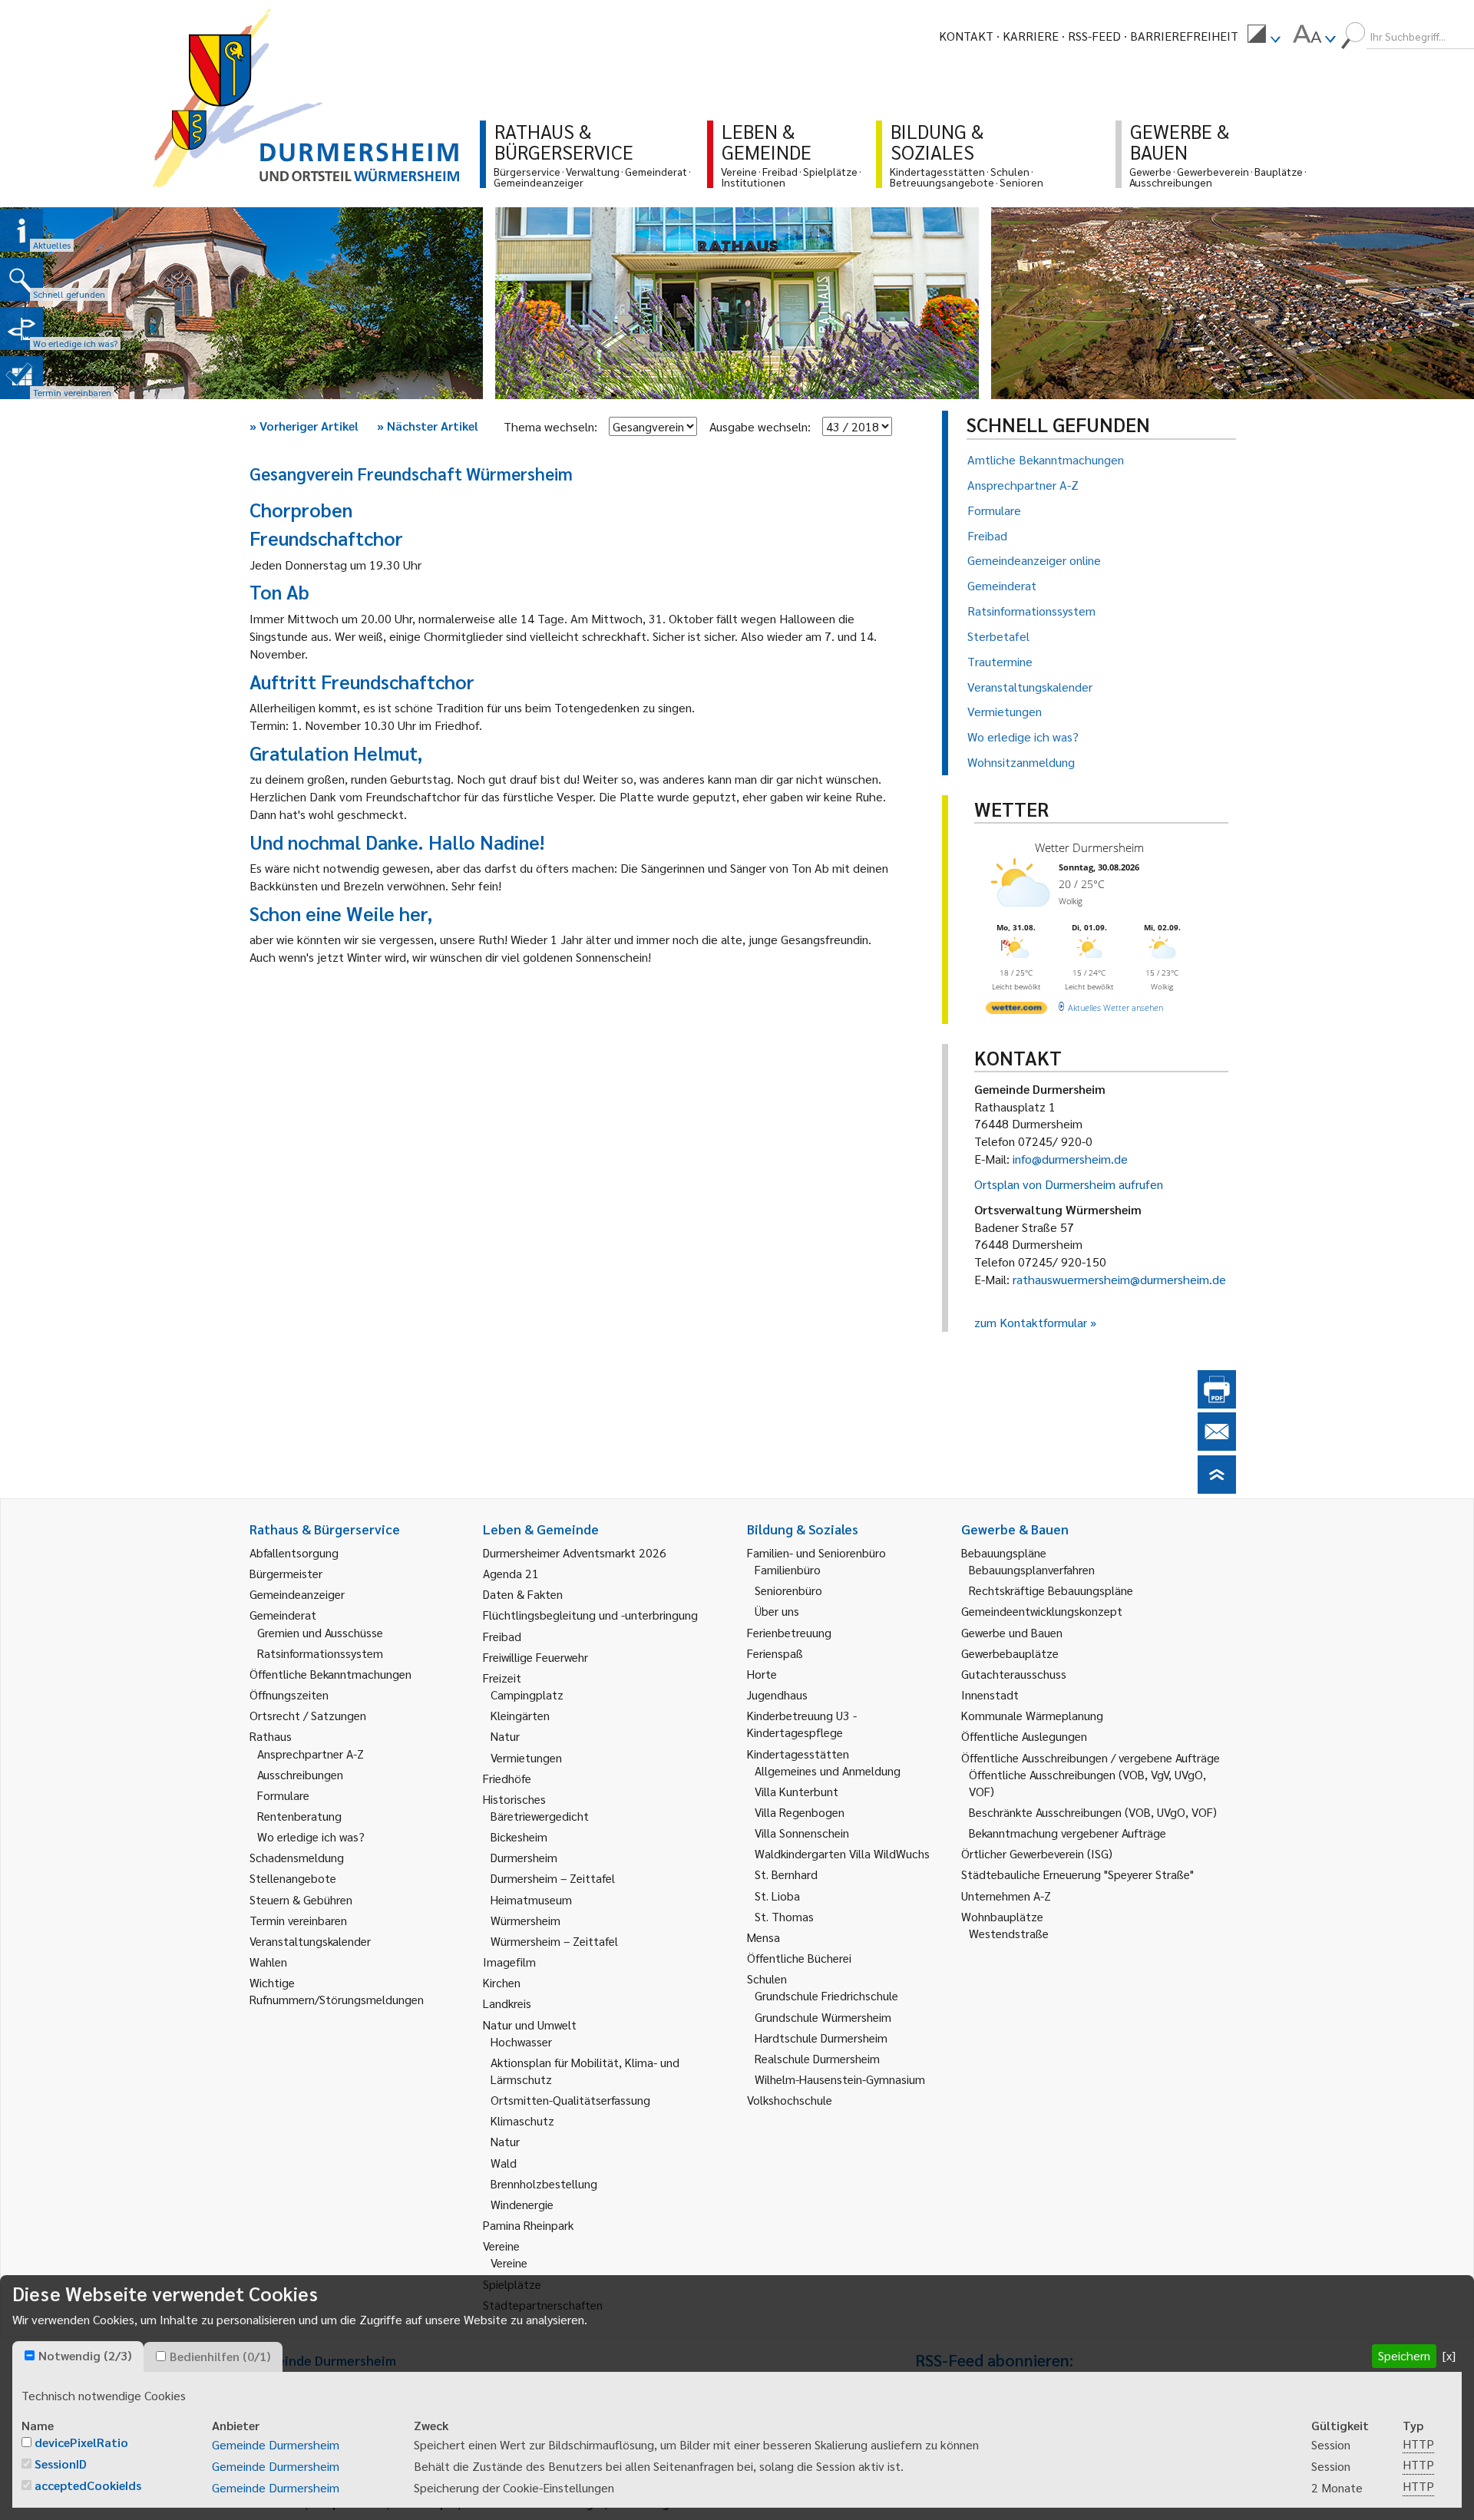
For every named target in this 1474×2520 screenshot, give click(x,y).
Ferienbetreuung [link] (789, 1632)
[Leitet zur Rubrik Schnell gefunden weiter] (21, 279)
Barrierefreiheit (1184, 36)
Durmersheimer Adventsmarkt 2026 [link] (575, 1552)
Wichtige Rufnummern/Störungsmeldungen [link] (337, 1991)
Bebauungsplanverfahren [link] (1032, 1569)
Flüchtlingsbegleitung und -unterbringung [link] (590, 1615)
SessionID (61, 2464)
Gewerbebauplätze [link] (1010, 1653)
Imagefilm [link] (509, 1962)
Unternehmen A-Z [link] (1006, 1896)
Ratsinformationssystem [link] (320, 1653)
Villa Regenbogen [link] (800, 1812)
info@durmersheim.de (1070, 1159)
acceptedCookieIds (88, 2485)
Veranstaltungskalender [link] (310, 1941)
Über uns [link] (777, 1611)
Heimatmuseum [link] (531, 1899)
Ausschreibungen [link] (300, 1774)
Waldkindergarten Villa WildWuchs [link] (842, 1853)
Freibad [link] (502, 1636)
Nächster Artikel (428, 426)
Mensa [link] (763, 1937)
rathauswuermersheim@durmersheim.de (1119, 1279)
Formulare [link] (283, 1795)
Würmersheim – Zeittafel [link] (554, 1941)
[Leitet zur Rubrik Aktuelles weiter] (21, 230)
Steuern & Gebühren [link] (301, 1899)
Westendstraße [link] (1009, 1933)
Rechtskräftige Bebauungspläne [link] (1051, 1590)
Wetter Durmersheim (1089, 847)
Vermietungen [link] (526, 1757)
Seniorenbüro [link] (788, 1590)
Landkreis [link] (507, 2003)
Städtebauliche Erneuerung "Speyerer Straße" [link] (1077, 1874)
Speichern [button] (1404, 2355)
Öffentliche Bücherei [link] (799, 1958)
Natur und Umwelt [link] (530, 2025)
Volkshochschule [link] (790, 2100)
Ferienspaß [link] (775, 1653)
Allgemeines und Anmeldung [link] (828, 1770)
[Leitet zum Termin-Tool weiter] (21, 378)
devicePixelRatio (81, 2442)
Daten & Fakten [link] (523, 1594)
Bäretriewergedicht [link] (540, 1816)
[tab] (78, 2357)
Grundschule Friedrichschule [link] (826, 1995)
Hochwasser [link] (521, 2041)
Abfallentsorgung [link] (294, 1552)
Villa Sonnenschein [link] (802, 1833)
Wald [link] (504, 2163)
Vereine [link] (509, 2262)
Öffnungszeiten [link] (289, 1694)
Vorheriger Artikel (304, 426)
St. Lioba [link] (777, 1896)
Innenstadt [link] (990, 1694)
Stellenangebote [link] (293, 1878)
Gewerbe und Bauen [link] (1012, 1632)
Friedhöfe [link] (507, 1778)
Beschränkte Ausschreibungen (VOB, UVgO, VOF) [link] (1093, 1812)
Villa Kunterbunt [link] (796, 1791)
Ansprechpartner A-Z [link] (311, 1754)
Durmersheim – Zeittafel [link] (553, 1878)
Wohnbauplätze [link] (1002, 1916)
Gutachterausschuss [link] (1014, 1674)
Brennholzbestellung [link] (544, 2183)
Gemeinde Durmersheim (276, 2444)
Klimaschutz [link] (522, 2120)
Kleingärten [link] (520, 1715)
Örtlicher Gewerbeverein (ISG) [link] (1037, 1853)
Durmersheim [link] (524, 1857)
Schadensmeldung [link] (297, 1857)
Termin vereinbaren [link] (298, 1920)
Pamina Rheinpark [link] (528, 2225)
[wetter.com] (1016, 1011)
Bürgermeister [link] (286, 1573)
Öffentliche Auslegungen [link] (1024, 1736)
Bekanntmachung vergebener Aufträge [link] (1067, 1833)
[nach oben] (1217, 1489)
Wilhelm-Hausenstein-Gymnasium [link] (840, 2079)
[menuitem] (1264, 36)
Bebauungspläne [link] (1004, 1552)
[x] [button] (1449, 2355)
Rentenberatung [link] (299, 1816)
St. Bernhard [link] (786, 1874)
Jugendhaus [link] (777, 1694)
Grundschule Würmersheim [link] (823, 2017)
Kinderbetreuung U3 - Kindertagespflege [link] (802, 1724)
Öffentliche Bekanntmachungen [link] (330, 1674)
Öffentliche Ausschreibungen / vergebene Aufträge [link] (1091, 1757)
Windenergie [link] (522, 2204)
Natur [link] (505, 1736)
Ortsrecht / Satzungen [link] (308, 1715)
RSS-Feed (1094, 36)
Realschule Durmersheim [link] (817, 2058)
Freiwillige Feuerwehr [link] (535, 1657)
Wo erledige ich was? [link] (311, 1836)
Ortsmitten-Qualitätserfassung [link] (570, 2100)
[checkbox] (30, 2355)
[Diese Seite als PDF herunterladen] (1217, 1404)
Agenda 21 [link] (511, 1573)
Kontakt (966, 36)
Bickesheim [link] (519, 1836)
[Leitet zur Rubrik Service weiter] (21, 329)
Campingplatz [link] (527, 1694)
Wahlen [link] (268, 1962)
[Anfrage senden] (1217, 1446)
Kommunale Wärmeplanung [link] (1032, 1715)
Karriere (1031, 36)
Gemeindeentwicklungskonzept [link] (1042, 1611)
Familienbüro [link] (788, 1569)
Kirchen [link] (502, 1982)
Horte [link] (762, 1674)
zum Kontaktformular (1031, 1322)
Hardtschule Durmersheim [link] (821, 2038)
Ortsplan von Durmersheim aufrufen (1069, 1184)
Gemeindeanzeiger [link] (297, 1594)
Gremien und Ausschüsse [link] (320, 1632)
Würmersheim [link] (525, 1920)
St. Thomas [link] (784, 1916)
